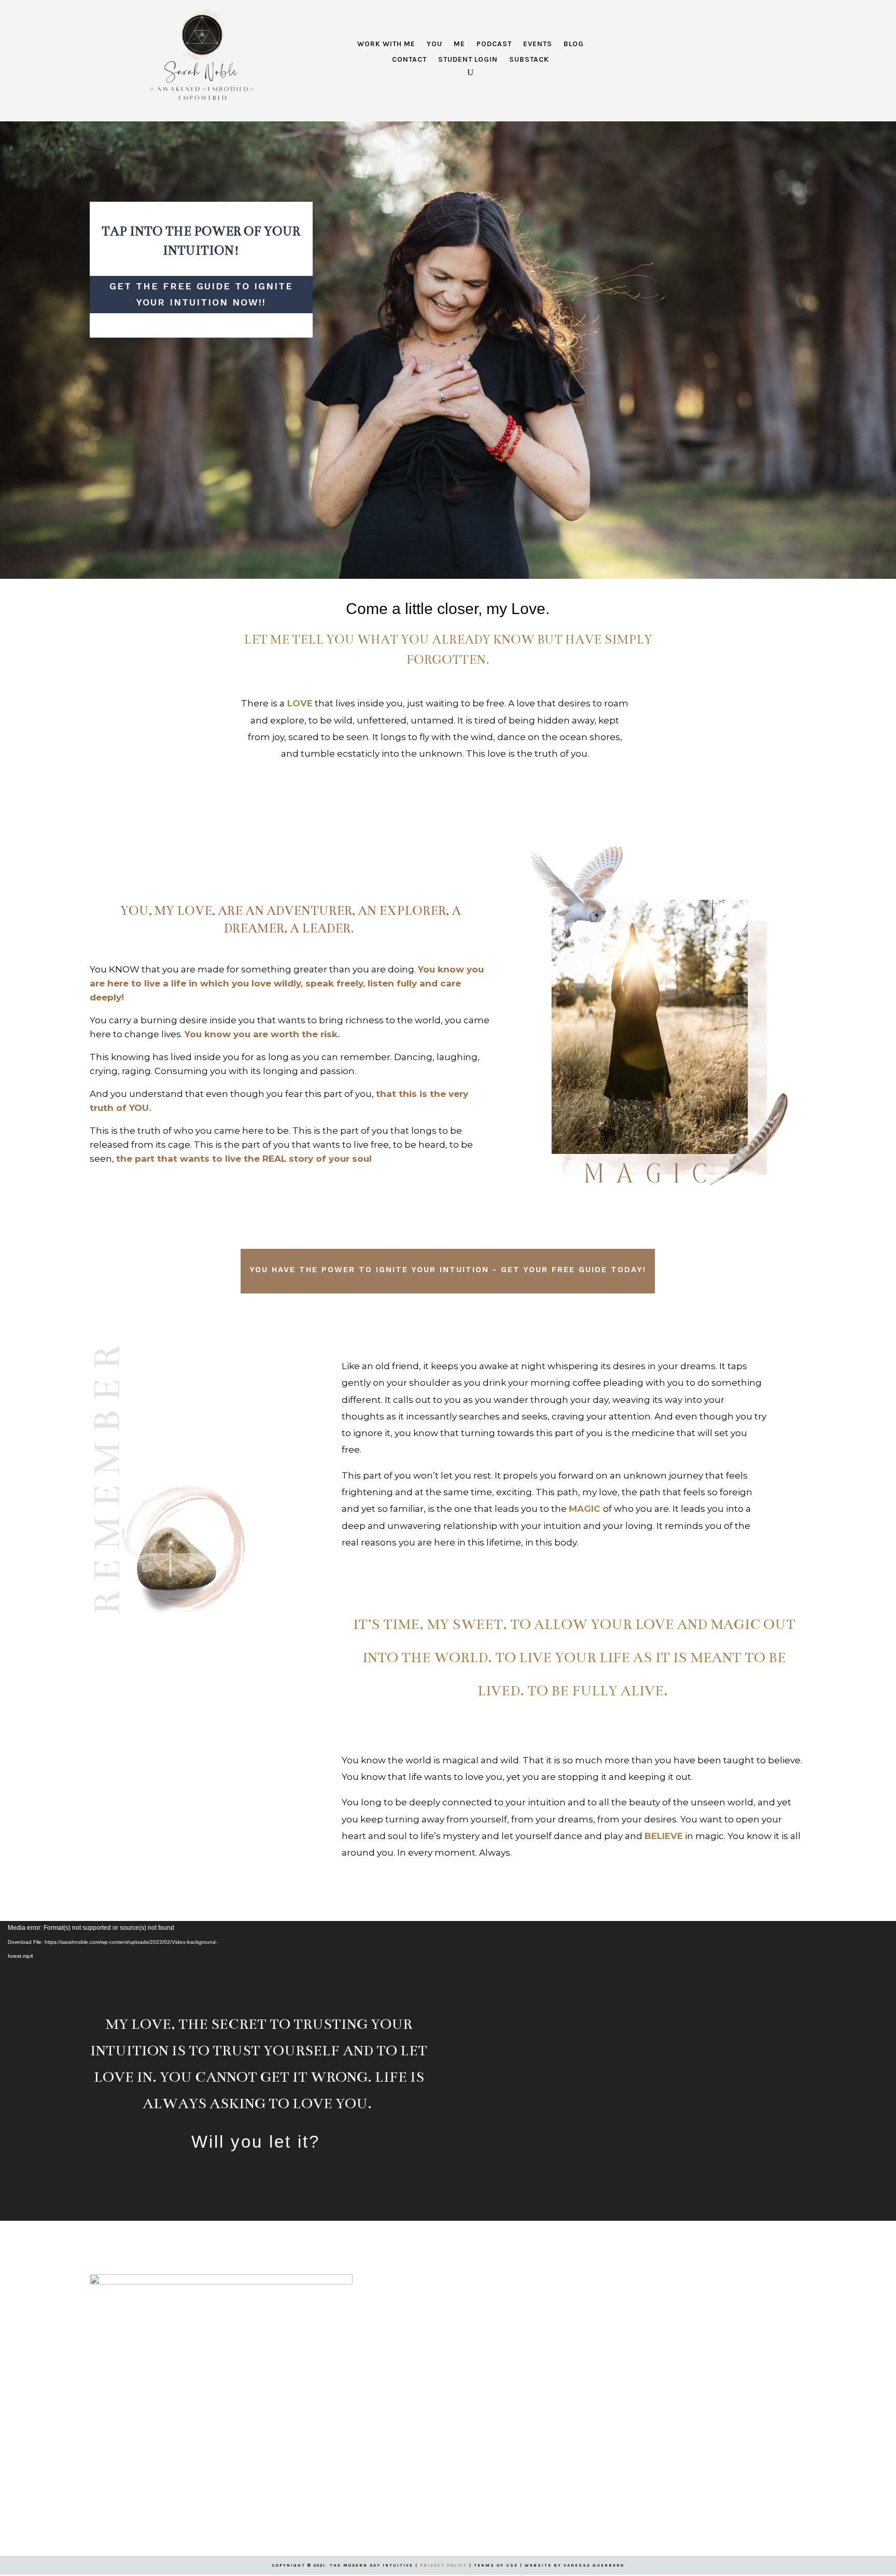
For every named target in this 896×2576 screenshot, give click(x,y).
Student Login (468, 60)
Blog (574, 44)
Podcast (494, 44)
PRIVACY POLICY (444, 2565)
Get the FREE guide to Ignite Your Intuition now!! (201, 294)
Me (459, 44)
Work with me (386, 44)
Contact (409, 60)
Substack (529, 60)
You (435, 44)
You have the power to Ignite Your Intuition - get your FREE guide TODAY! (448, 1270)
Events (538, 44)
